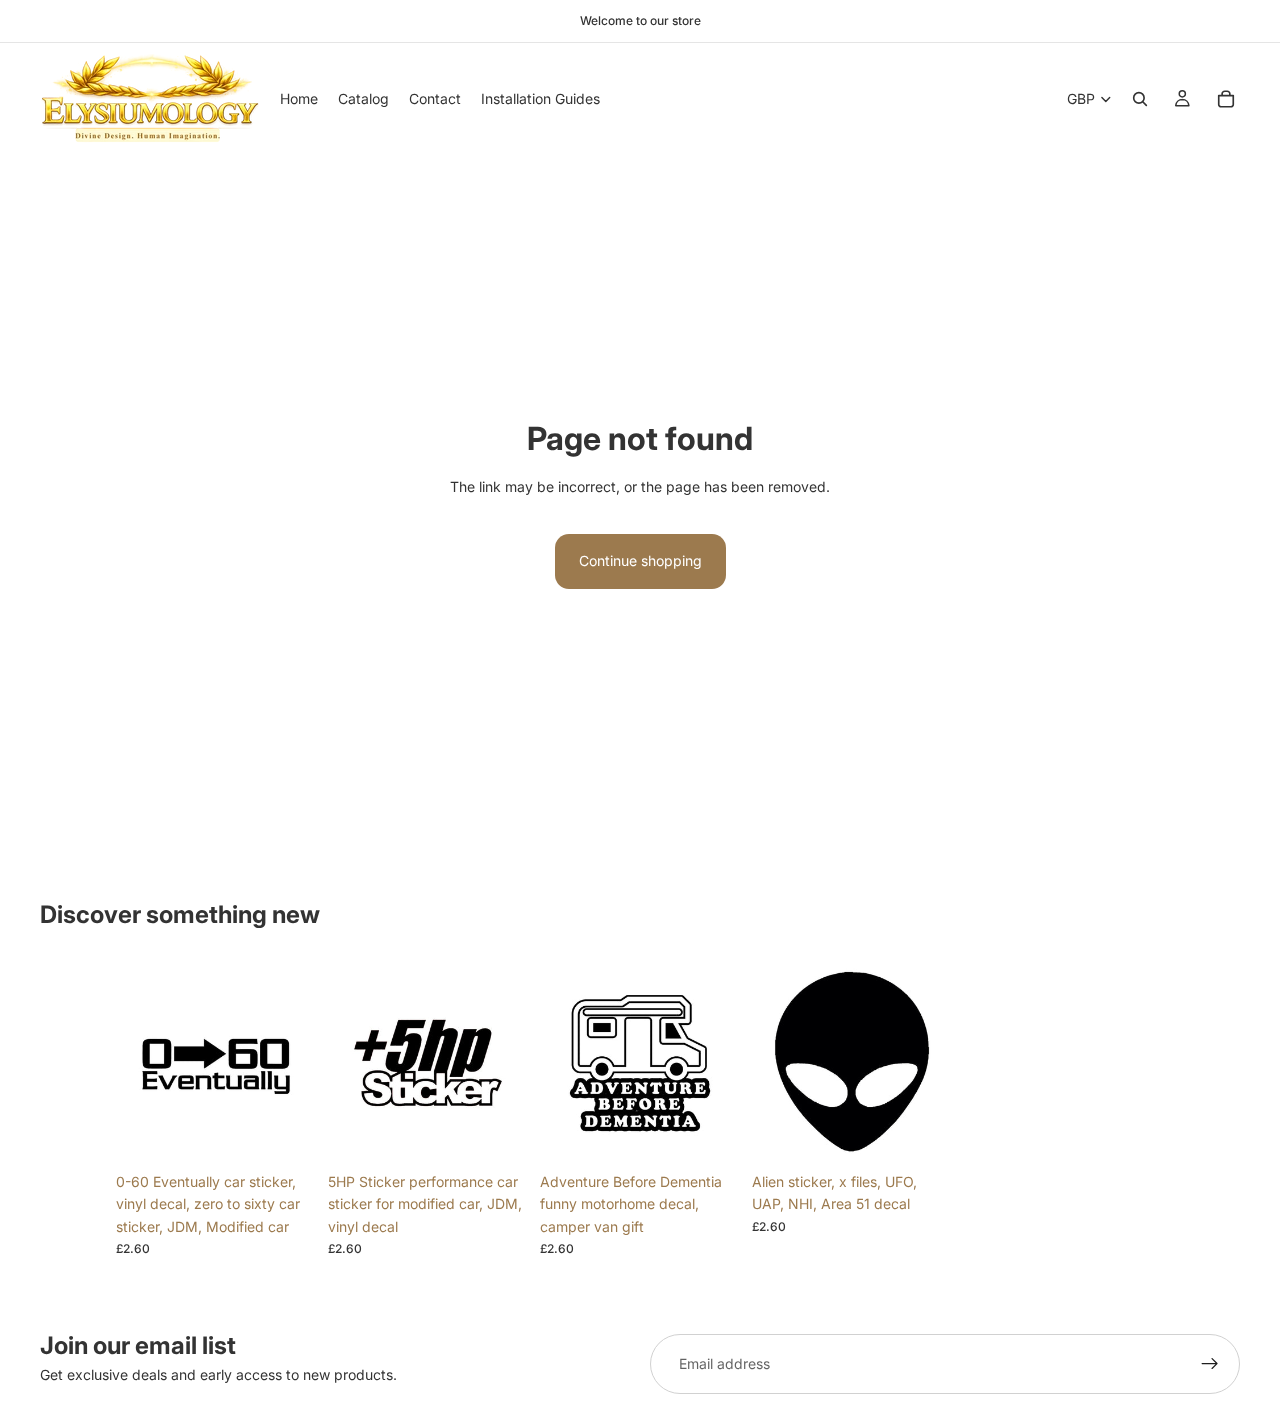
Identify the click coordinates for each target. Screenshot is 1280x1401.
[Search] (1140, 99)
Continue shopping (640, 560)
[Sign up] (1210, 1364)
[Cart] (1226, 99)
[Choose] (285, 1132)
